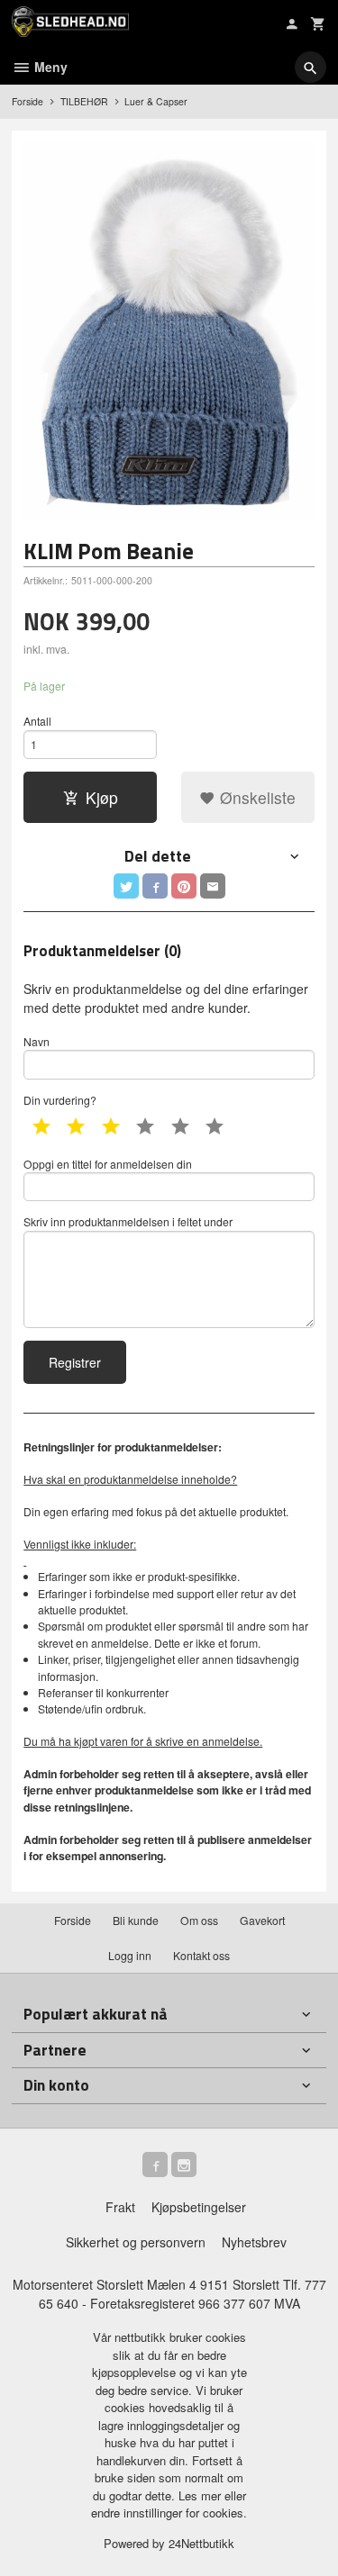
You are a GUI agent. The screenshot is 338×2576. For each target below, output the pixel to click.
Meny (49, 67)
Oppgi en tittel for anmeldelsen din (108, 1164)
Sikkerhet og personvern (136, 2242)
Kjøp (102, 797)
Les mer (201, 2495)
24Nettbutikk (201, 2543)
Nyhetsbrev (254, 2242)
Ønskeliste (256, 797)
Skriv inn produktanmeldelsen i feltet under (128, 1221)
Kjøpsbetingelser (199, 2207)
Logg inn (130, 1955)
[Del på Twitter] (126, 886)
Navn (37, 1041)
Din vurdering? (60, 1100)
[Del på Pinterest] (184, 886)
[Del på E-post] (213, 886)
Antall (37, 721)
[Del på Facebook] (155, 886)
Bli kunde (136, 1920)
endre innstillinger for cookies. (169, 2513)
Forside (27, 101)
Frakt (120, 2207)
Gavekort (262, 1920)
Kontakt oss (201, 1955)
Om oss (199, 1920)
